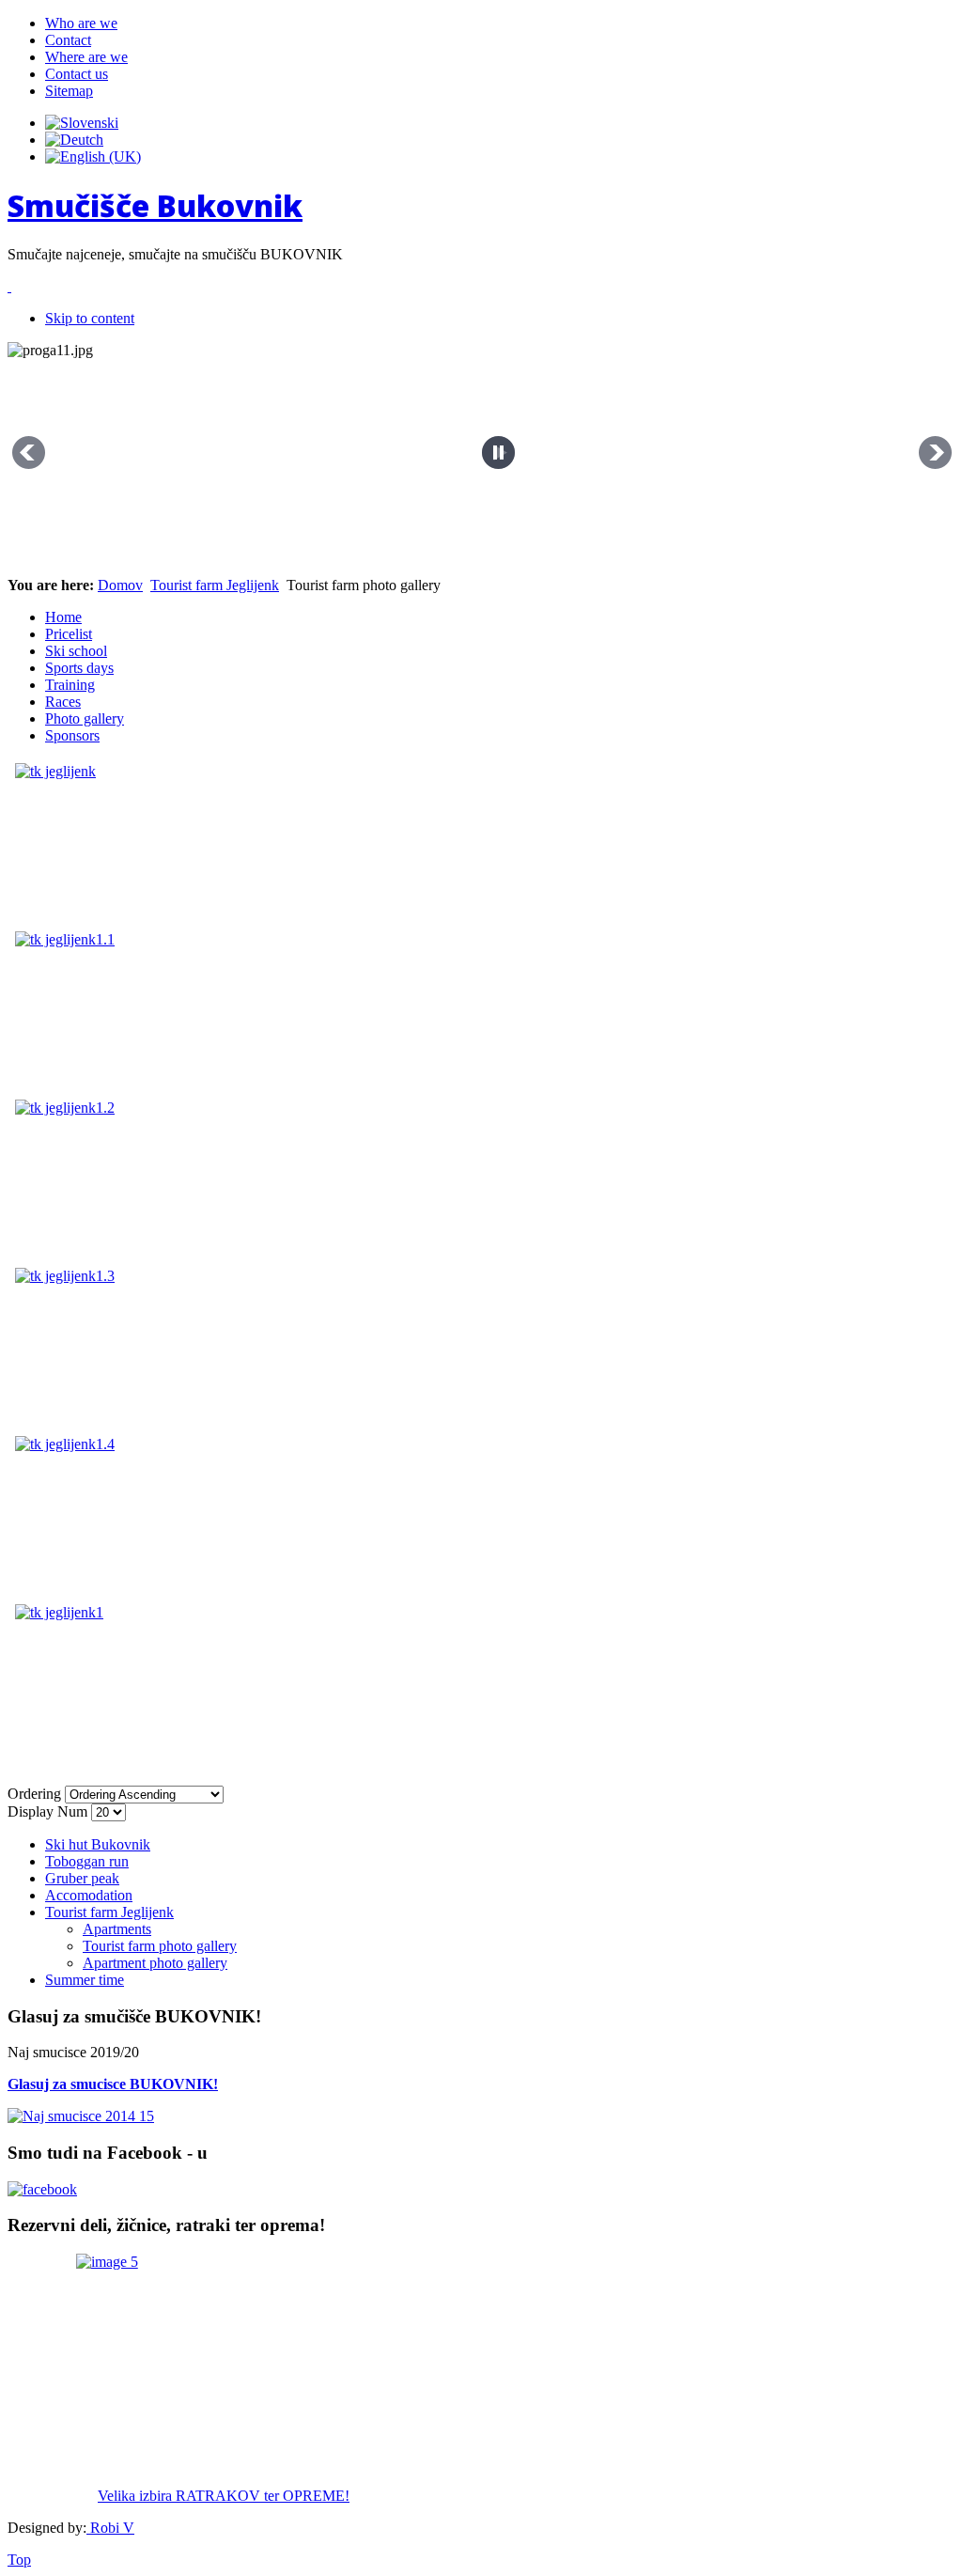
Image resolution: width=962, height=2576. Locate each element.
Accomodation (89, 1895)
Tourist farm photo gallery (160, 1946)
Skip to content (90, 318)
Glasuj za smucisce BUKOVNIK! (113, 2084)
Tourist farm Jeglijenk (215, 585)
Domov (120, 585)
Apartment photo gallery (155, 1963)
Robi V (110, 2528)
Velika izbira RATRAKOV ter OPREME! (224, 2496)
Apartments (117, 1929)
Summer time (85, 1980)
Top (19, 2560)
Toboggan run (87, 1861)
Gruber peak (82, 1878)
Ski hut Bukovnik (98, 1844)
